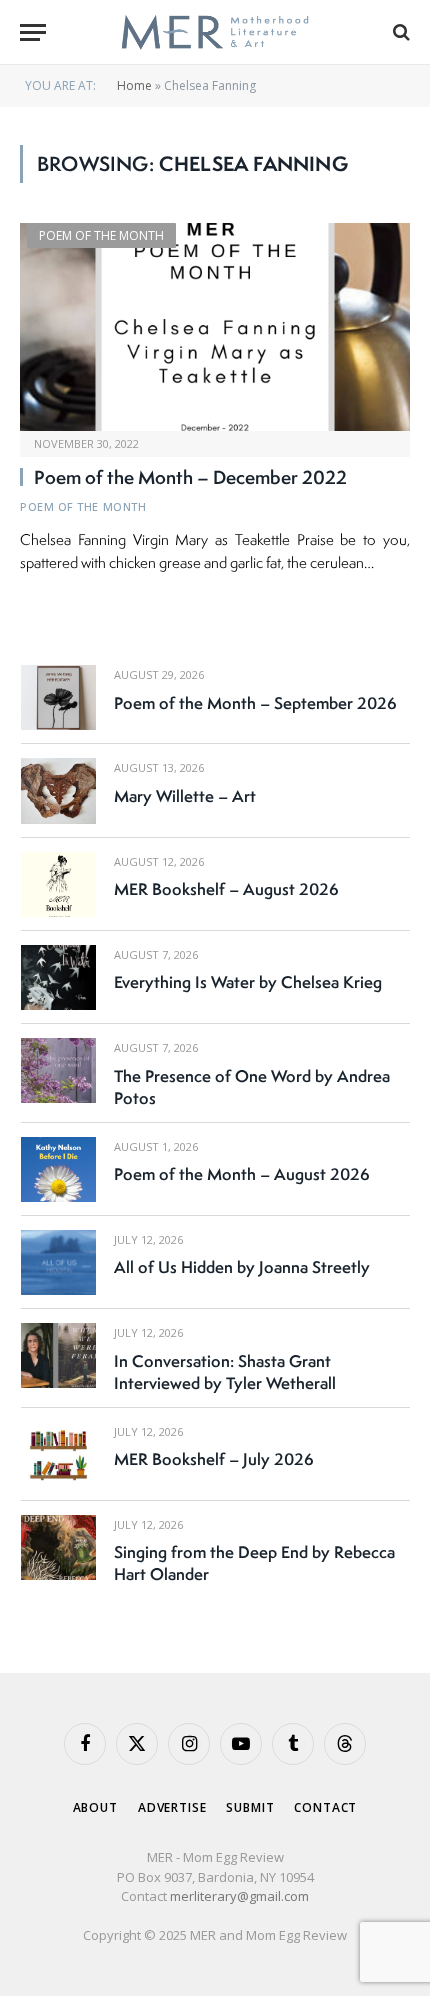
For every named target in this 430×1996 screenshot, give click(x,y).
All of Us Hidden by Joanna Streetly (242, 1267)
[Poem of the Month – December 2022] (215, 326)
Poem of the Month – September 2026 (255, 703)
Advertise (172, 1807)
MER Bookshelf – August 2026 (226, 889)
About (95, 1807)
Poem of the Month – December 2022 (190, 477)
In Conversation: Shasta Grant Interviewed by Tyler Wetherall (225, 1372)
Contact (325, 1807)
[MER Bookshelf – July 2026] (58, 1454)
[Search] (399, 32)
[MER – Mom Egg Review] (214, 32)
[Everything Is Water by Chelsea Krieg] (58, 977)
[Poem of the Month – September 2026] (58, 697)
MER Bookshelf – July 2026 (214, 1459)
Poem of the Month (101, 235)
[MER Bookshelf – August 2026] (58, 884)
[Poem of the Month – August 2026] (58, 1169)
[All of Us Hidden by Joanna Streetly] (58, 1262)
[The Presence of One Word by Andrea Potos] (58, 1070)
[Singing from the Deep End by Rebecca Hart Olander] (58, 1547)
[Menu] (33, 32)
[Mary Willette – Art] (58, 790)
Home (134, 85)
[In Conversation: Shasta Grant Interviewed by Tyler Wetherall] (58, 1355)
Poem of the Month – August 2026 (242, 1174)
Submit (250, 1807)
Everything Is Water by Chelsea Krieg (248, 982)
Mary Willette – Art (185, 796)
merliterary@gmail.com (239, 1896)
